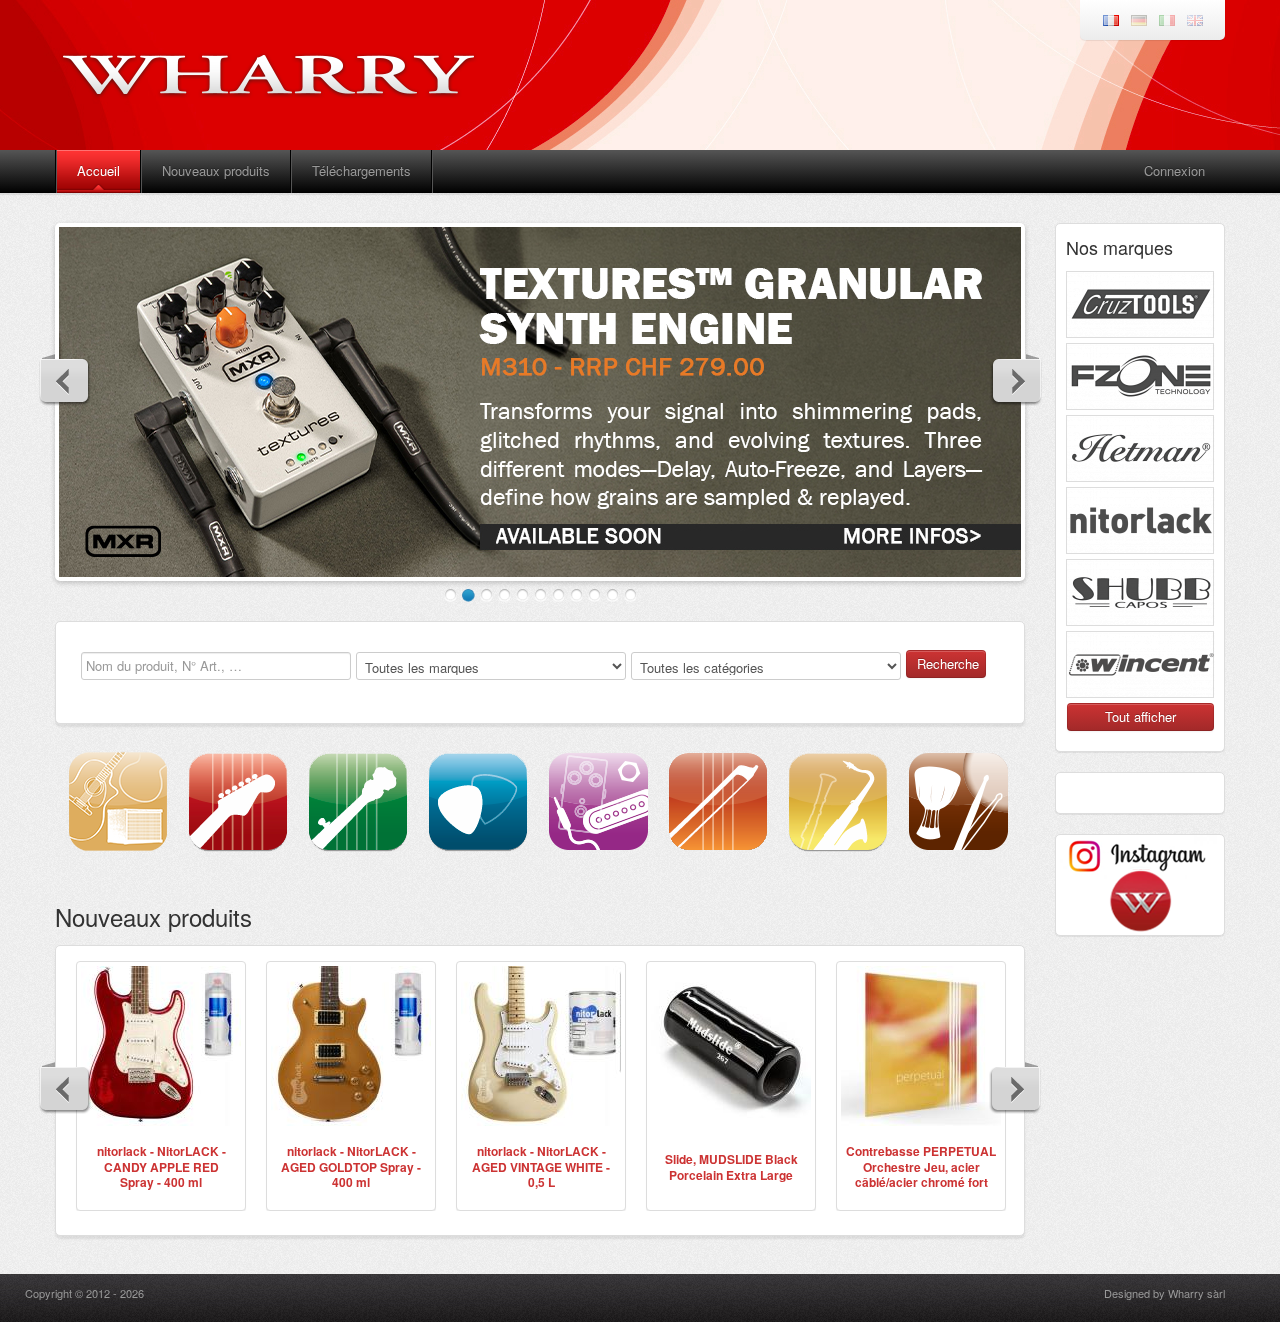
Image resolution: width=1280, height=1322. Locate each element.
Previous (65, 380)
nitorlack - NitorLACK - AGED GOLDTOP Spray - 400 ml (351, 1166)
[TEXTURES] (540, 402)
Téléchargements (361, 170)
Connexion (1174, 170)
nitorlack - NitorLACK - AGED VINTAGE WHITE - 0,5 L (541, 1166)
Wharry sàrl (1196, 1293)
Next (1016, 380)
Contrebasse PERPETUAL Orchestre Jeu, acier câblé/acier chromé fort (921, 1166)
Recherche (948, 663)
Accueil (98, 170)
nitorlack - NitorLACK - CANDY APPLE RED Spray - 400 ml (161, 1166)
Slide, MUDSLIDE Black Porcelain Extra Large (731, 1167)
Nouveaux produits (216, 170)
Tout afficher (1140, 716)
